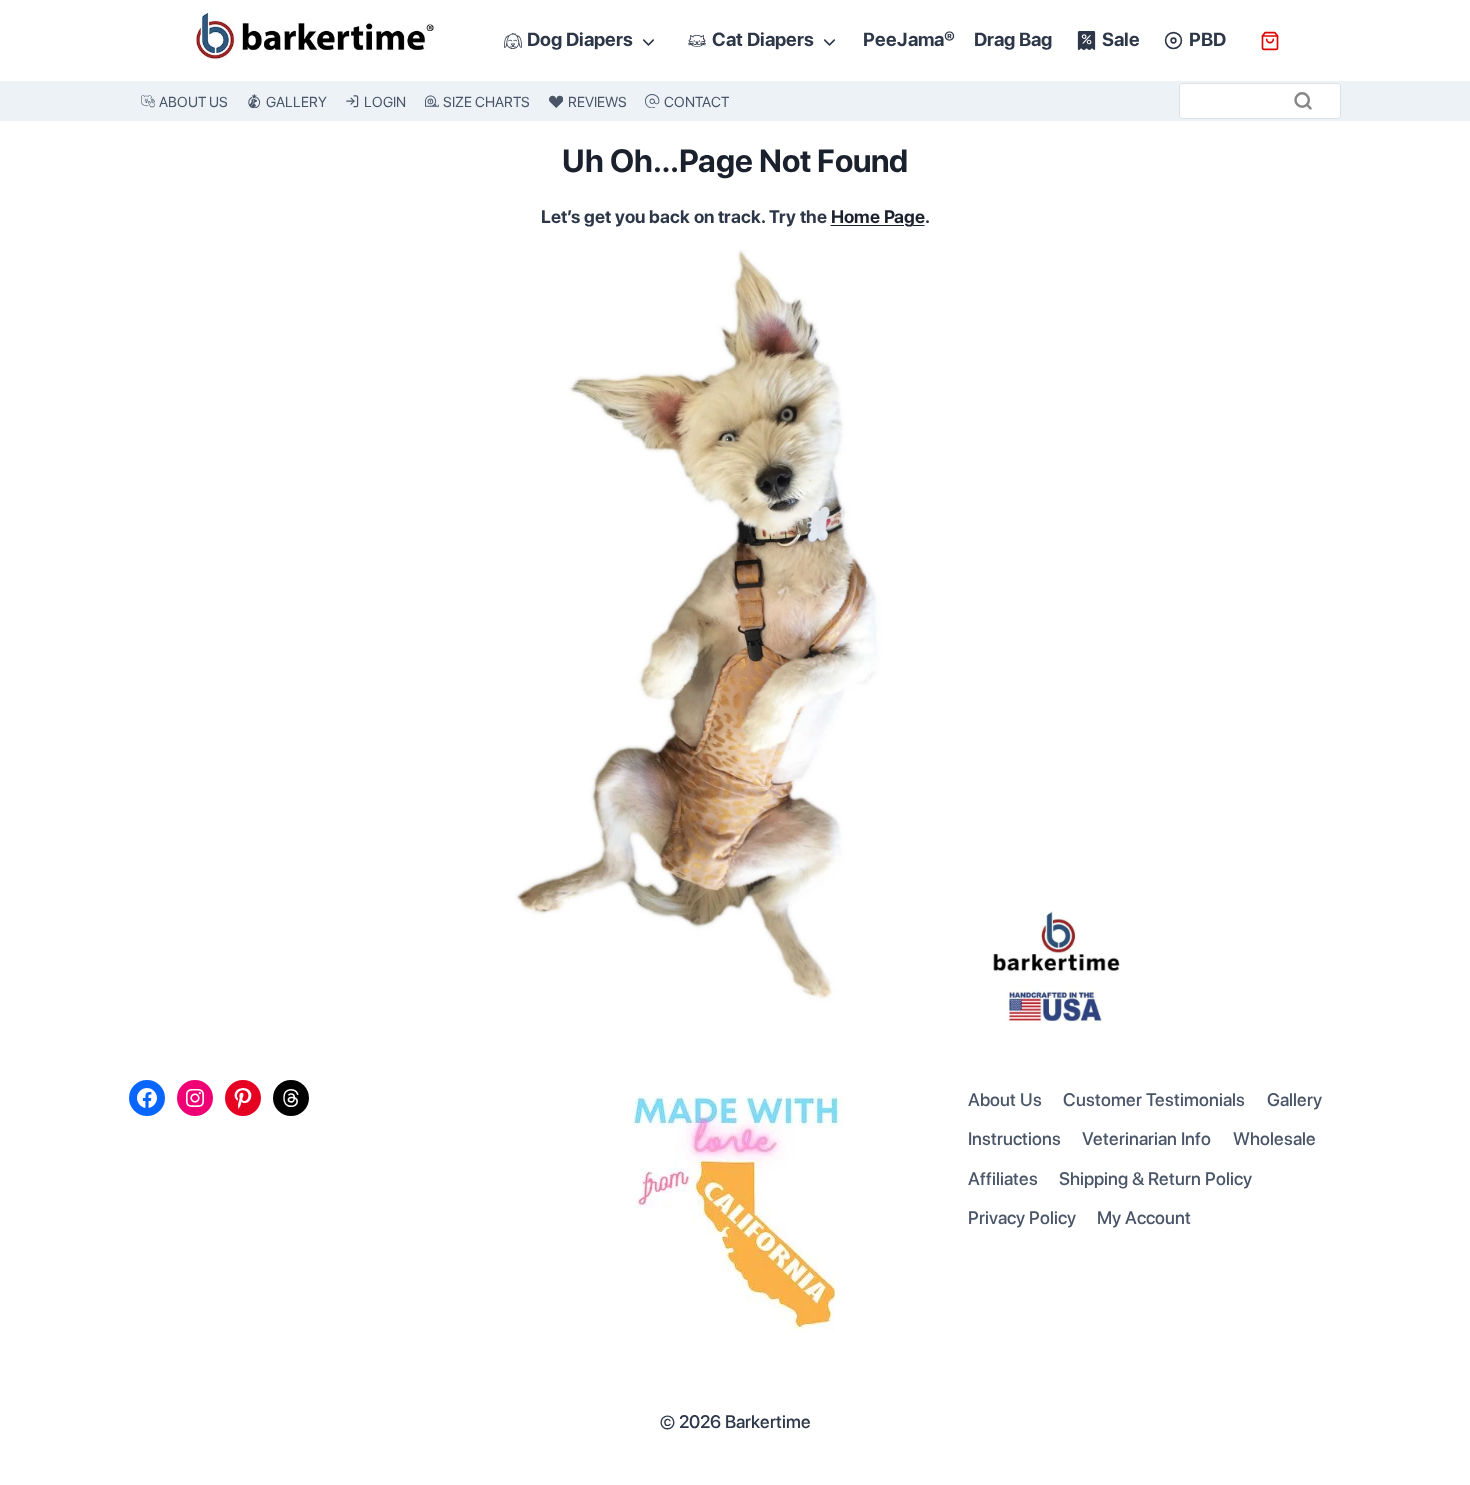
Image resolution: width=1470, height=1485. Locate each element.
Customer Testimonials (1154, 1099)
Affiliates (1003, 1178)
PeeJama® (909, 39)
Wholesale (1274, 1138)
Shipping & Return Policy (1155, 1178)
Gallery (1294, 1099)
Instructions (1014, 1138)
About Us (1005, 1099)
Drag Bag (1013, 39)
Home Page (878, 216)
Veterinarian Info (1146, 1138)
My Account (1144, 1217)
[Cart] (1270, 41)
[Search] (1303, 101)
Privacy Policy (1022, 1217)
